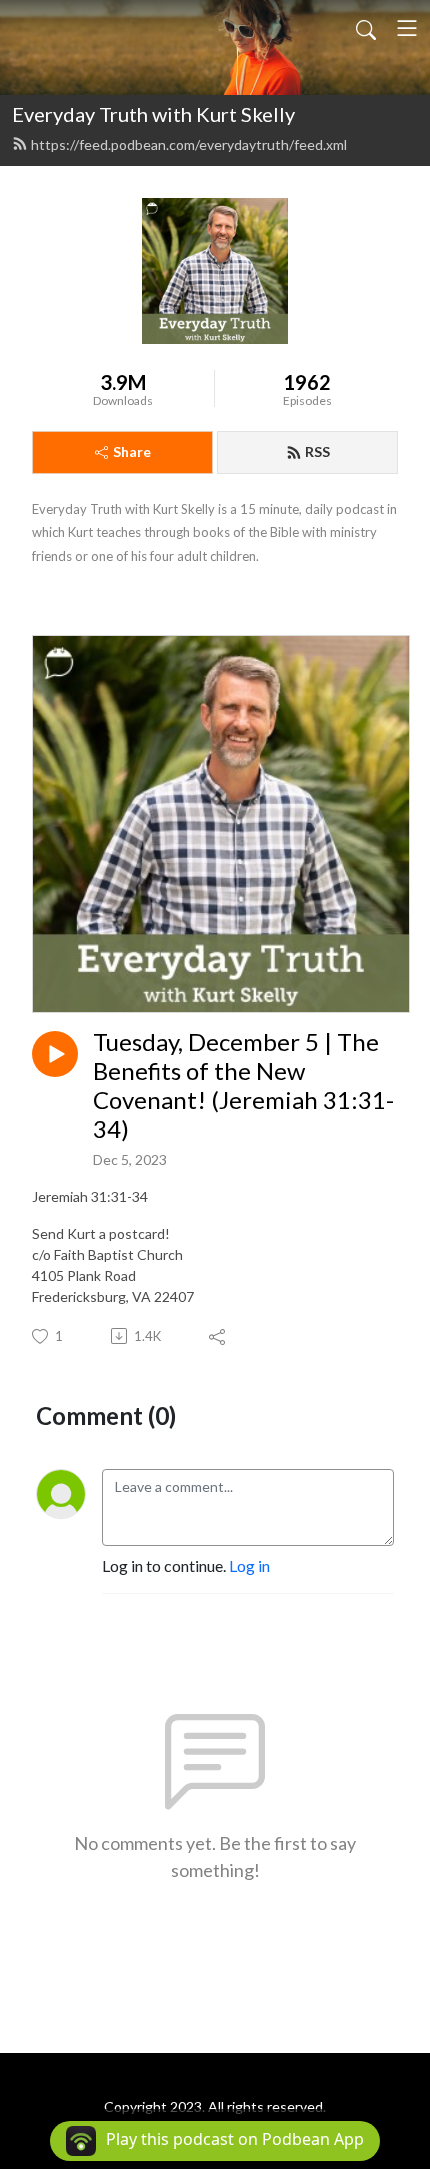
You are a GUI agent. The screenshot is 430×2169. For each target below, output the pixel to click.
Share (132, 451)
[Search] (366, 28)
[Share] (218, 1336)
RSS (317, 451)
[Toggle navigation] (407, 28)
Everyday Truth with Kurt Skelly (153, 114)
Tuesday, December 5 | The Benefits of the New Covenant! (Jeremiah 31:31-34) (243, 1085)
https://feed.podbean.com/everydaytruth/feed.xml (189, 144)
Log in (249, 1565)
